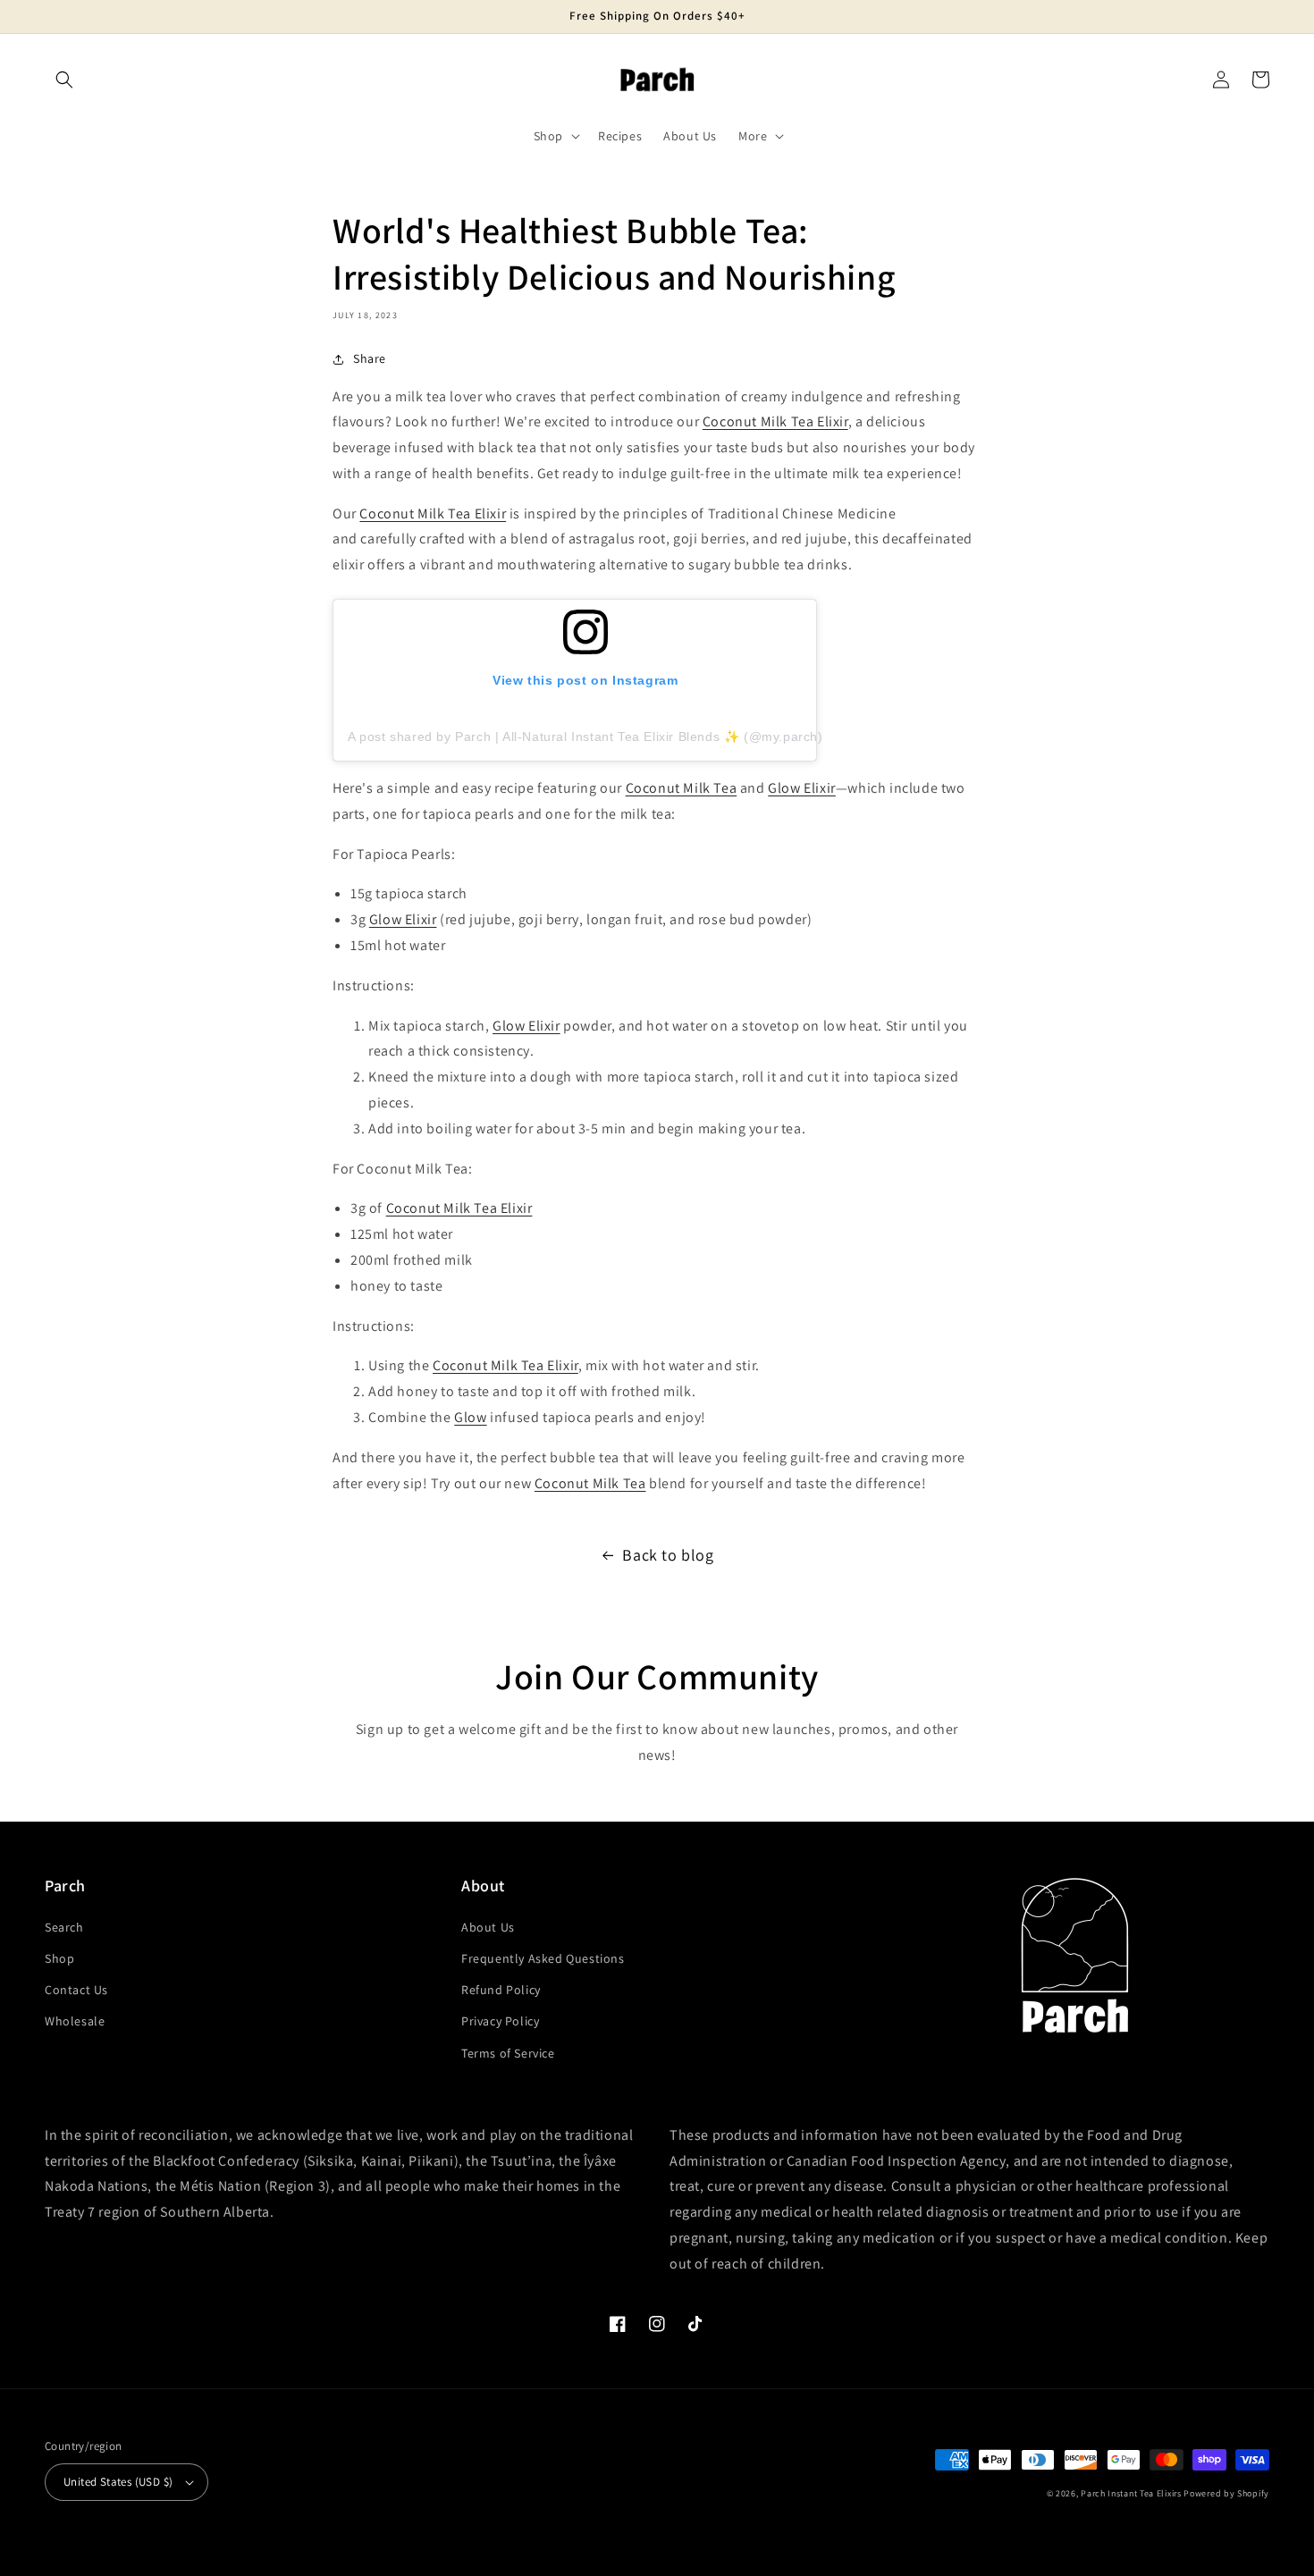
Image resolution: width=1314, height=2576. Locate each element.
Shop (59, 1958)
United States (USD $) (118, 2482)
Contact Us (76, 1990)
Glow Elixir (802, 788)
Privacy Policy (500, 2021)
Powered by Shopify (1226, 2493)
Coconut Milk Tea (682, 788)
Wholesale (75, 2021)
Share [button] (370, 358)
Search (64, 1927)
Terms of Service (508, 2053)
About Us (488, 1927)
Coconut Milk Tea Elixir (775, 421)
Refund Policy (501, 1990)
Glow (470, 1417)
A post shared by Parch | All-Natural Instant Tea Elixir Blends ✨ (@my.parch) (585, 737)
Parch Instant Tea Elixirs (1131, 2493)
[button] (64, 80)
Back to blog (668, 1555)
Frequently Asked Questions (543, 1958)
